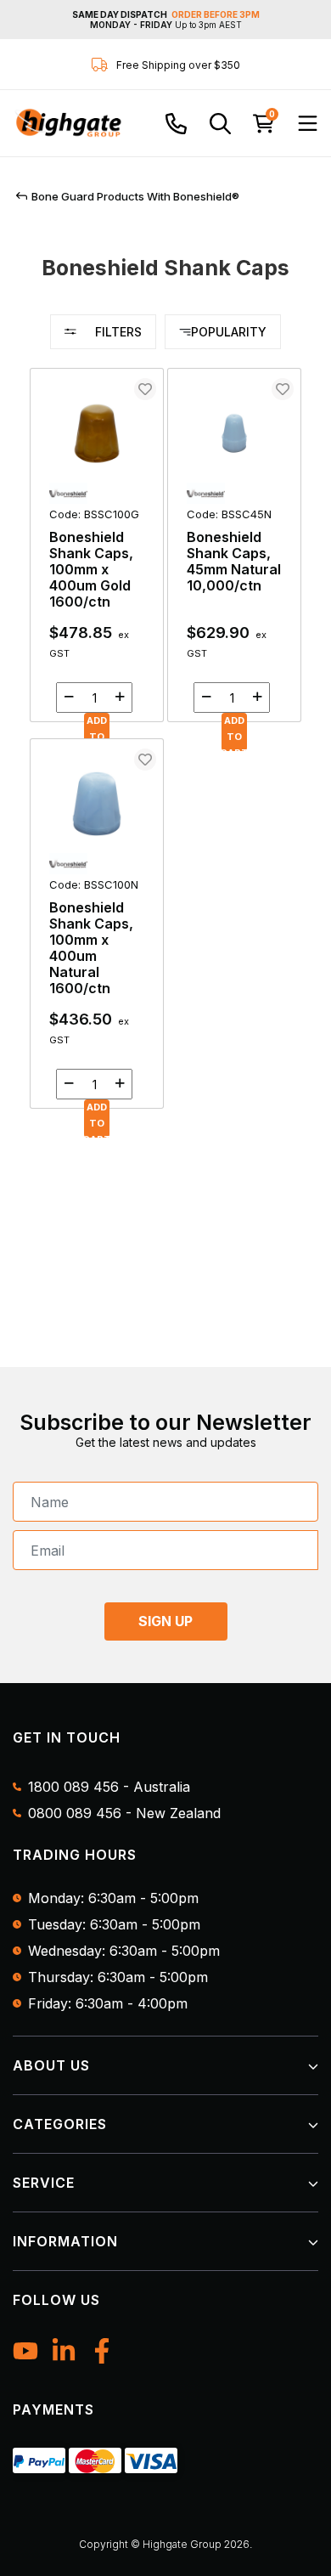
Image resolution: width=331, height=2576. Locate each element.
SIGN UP (165, 1621)
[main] (165, 746)
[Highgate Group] (68, 123)
